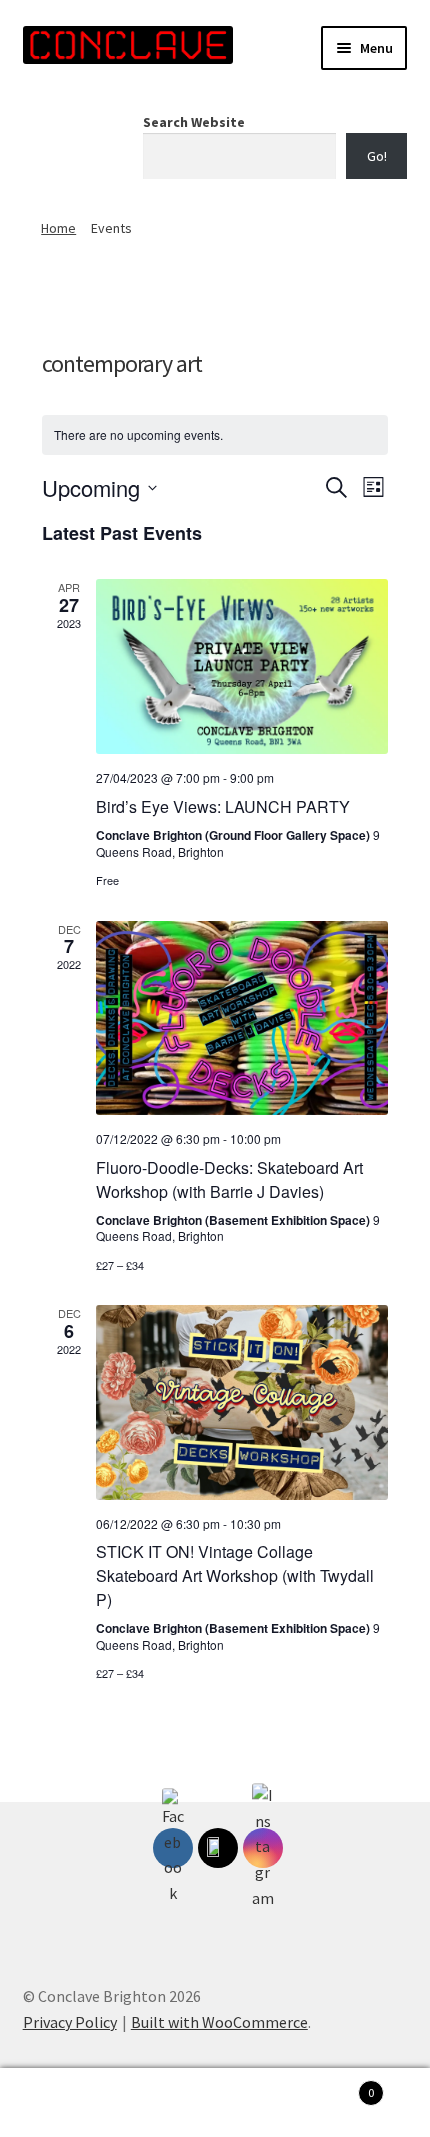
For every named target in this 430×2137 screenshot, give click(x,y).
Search (214, 2103)
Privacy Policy (70, 2022)
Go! (377, 156)
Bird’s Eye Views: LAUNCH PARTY (223, 806)
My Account (71, 2103)
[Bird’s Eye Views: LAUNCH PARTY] (242, 666)
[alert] (215, 435)
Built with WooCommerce (219, 2022)
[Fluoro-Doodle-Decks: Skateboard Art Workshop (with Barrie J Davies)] (242, 1018)
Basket (331, 2085)
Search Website (194, 122)
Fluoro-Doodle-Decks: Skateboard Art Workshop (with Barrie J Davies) (229, 1179)
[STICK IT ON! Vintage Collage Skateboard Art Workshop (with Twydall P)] (242, 1402)
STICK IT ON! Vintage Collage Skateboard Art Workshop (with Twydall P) (235, 1575)
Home (58, 228)
